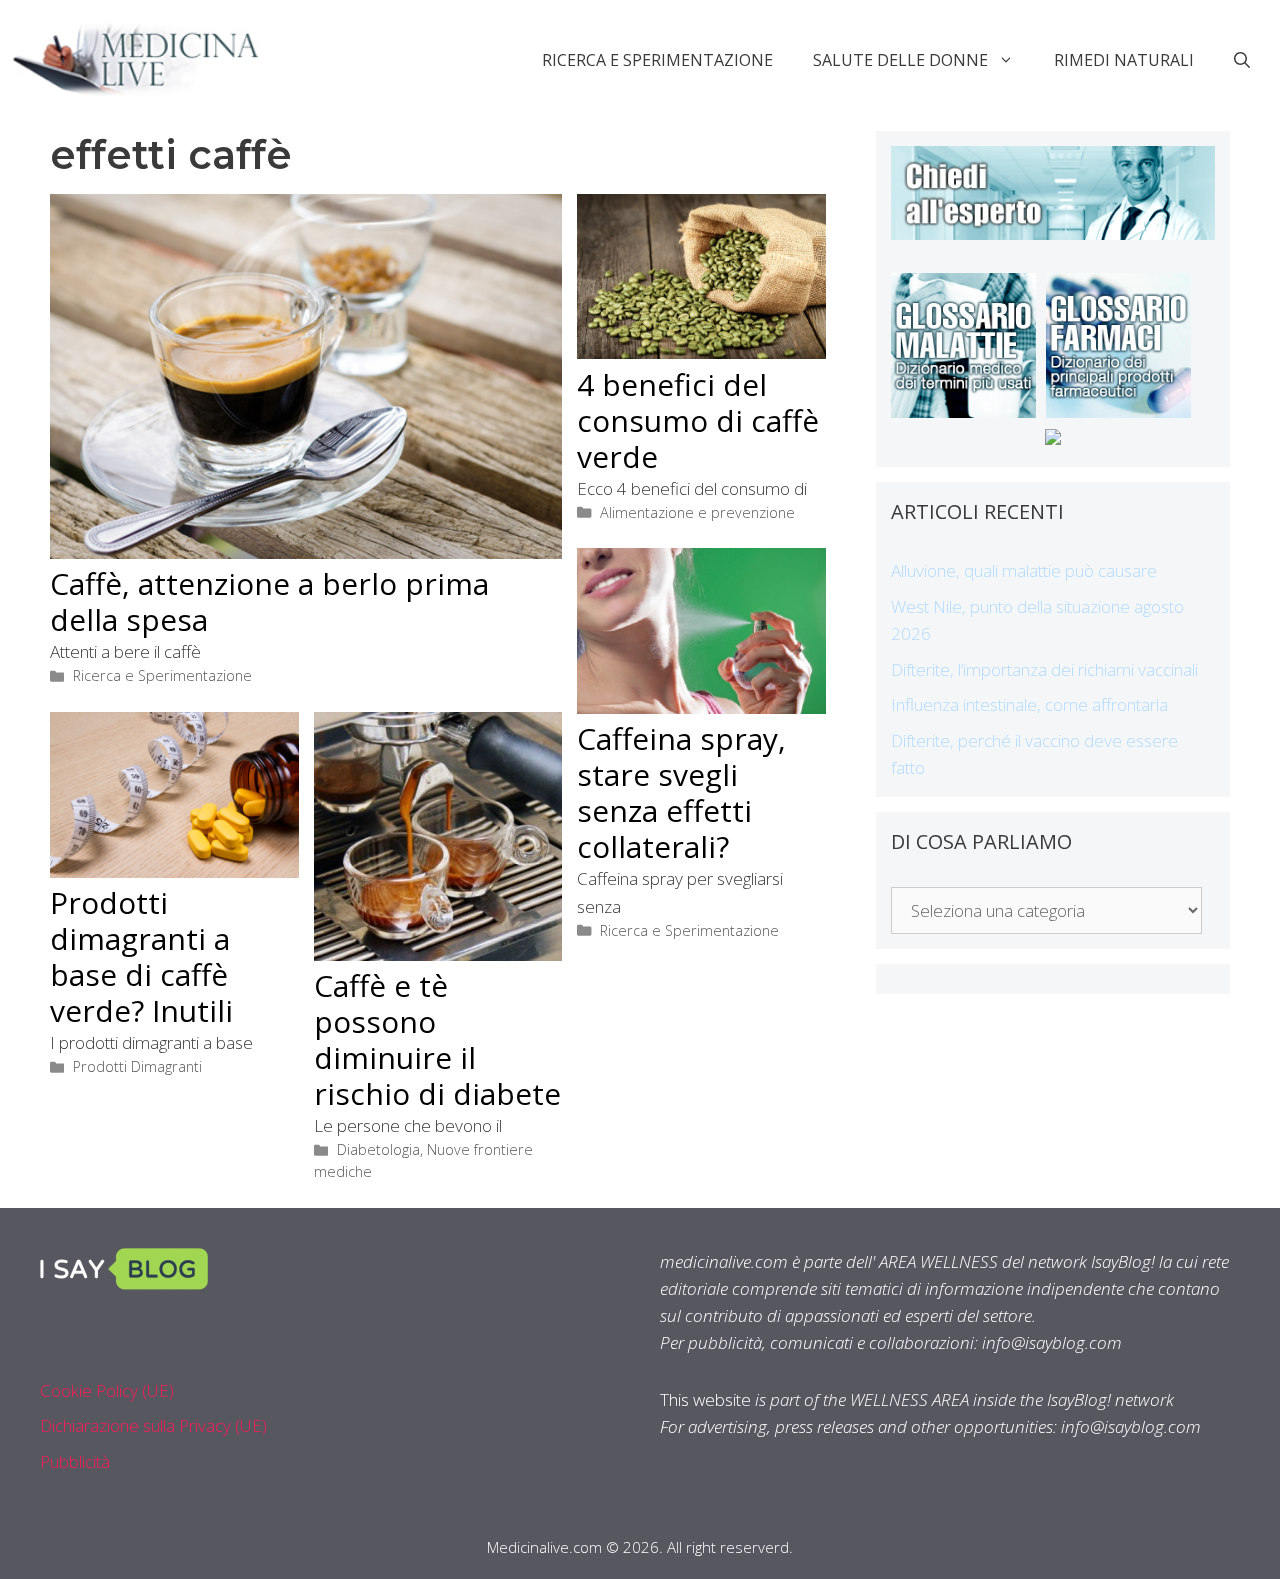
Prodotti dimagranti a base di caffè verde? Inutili (141, 956)
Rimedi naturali (1124, 60)
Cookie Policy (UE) (107, 1390)
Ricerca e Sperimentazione (657, 60)
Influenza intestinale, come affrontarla (1029, 704)
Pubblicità (75, 1461)
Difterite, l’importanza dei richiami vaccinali (1044, 669)
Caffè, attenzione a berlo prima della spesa (269, 601)
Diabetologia (378, 1149)
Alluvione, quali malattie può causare (1024, 570)
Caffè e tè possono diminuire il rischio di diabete (437, 1039)
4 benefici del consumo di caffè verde (698, 420)
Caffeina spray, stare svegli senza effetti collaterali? (681, 792)
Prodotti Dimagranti (137, 1066)
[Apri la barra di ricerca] (1242, 60)
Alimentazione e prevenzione (697, 512)
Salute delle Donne (900, 60)
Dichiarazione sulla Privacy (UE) (153, 1425)
